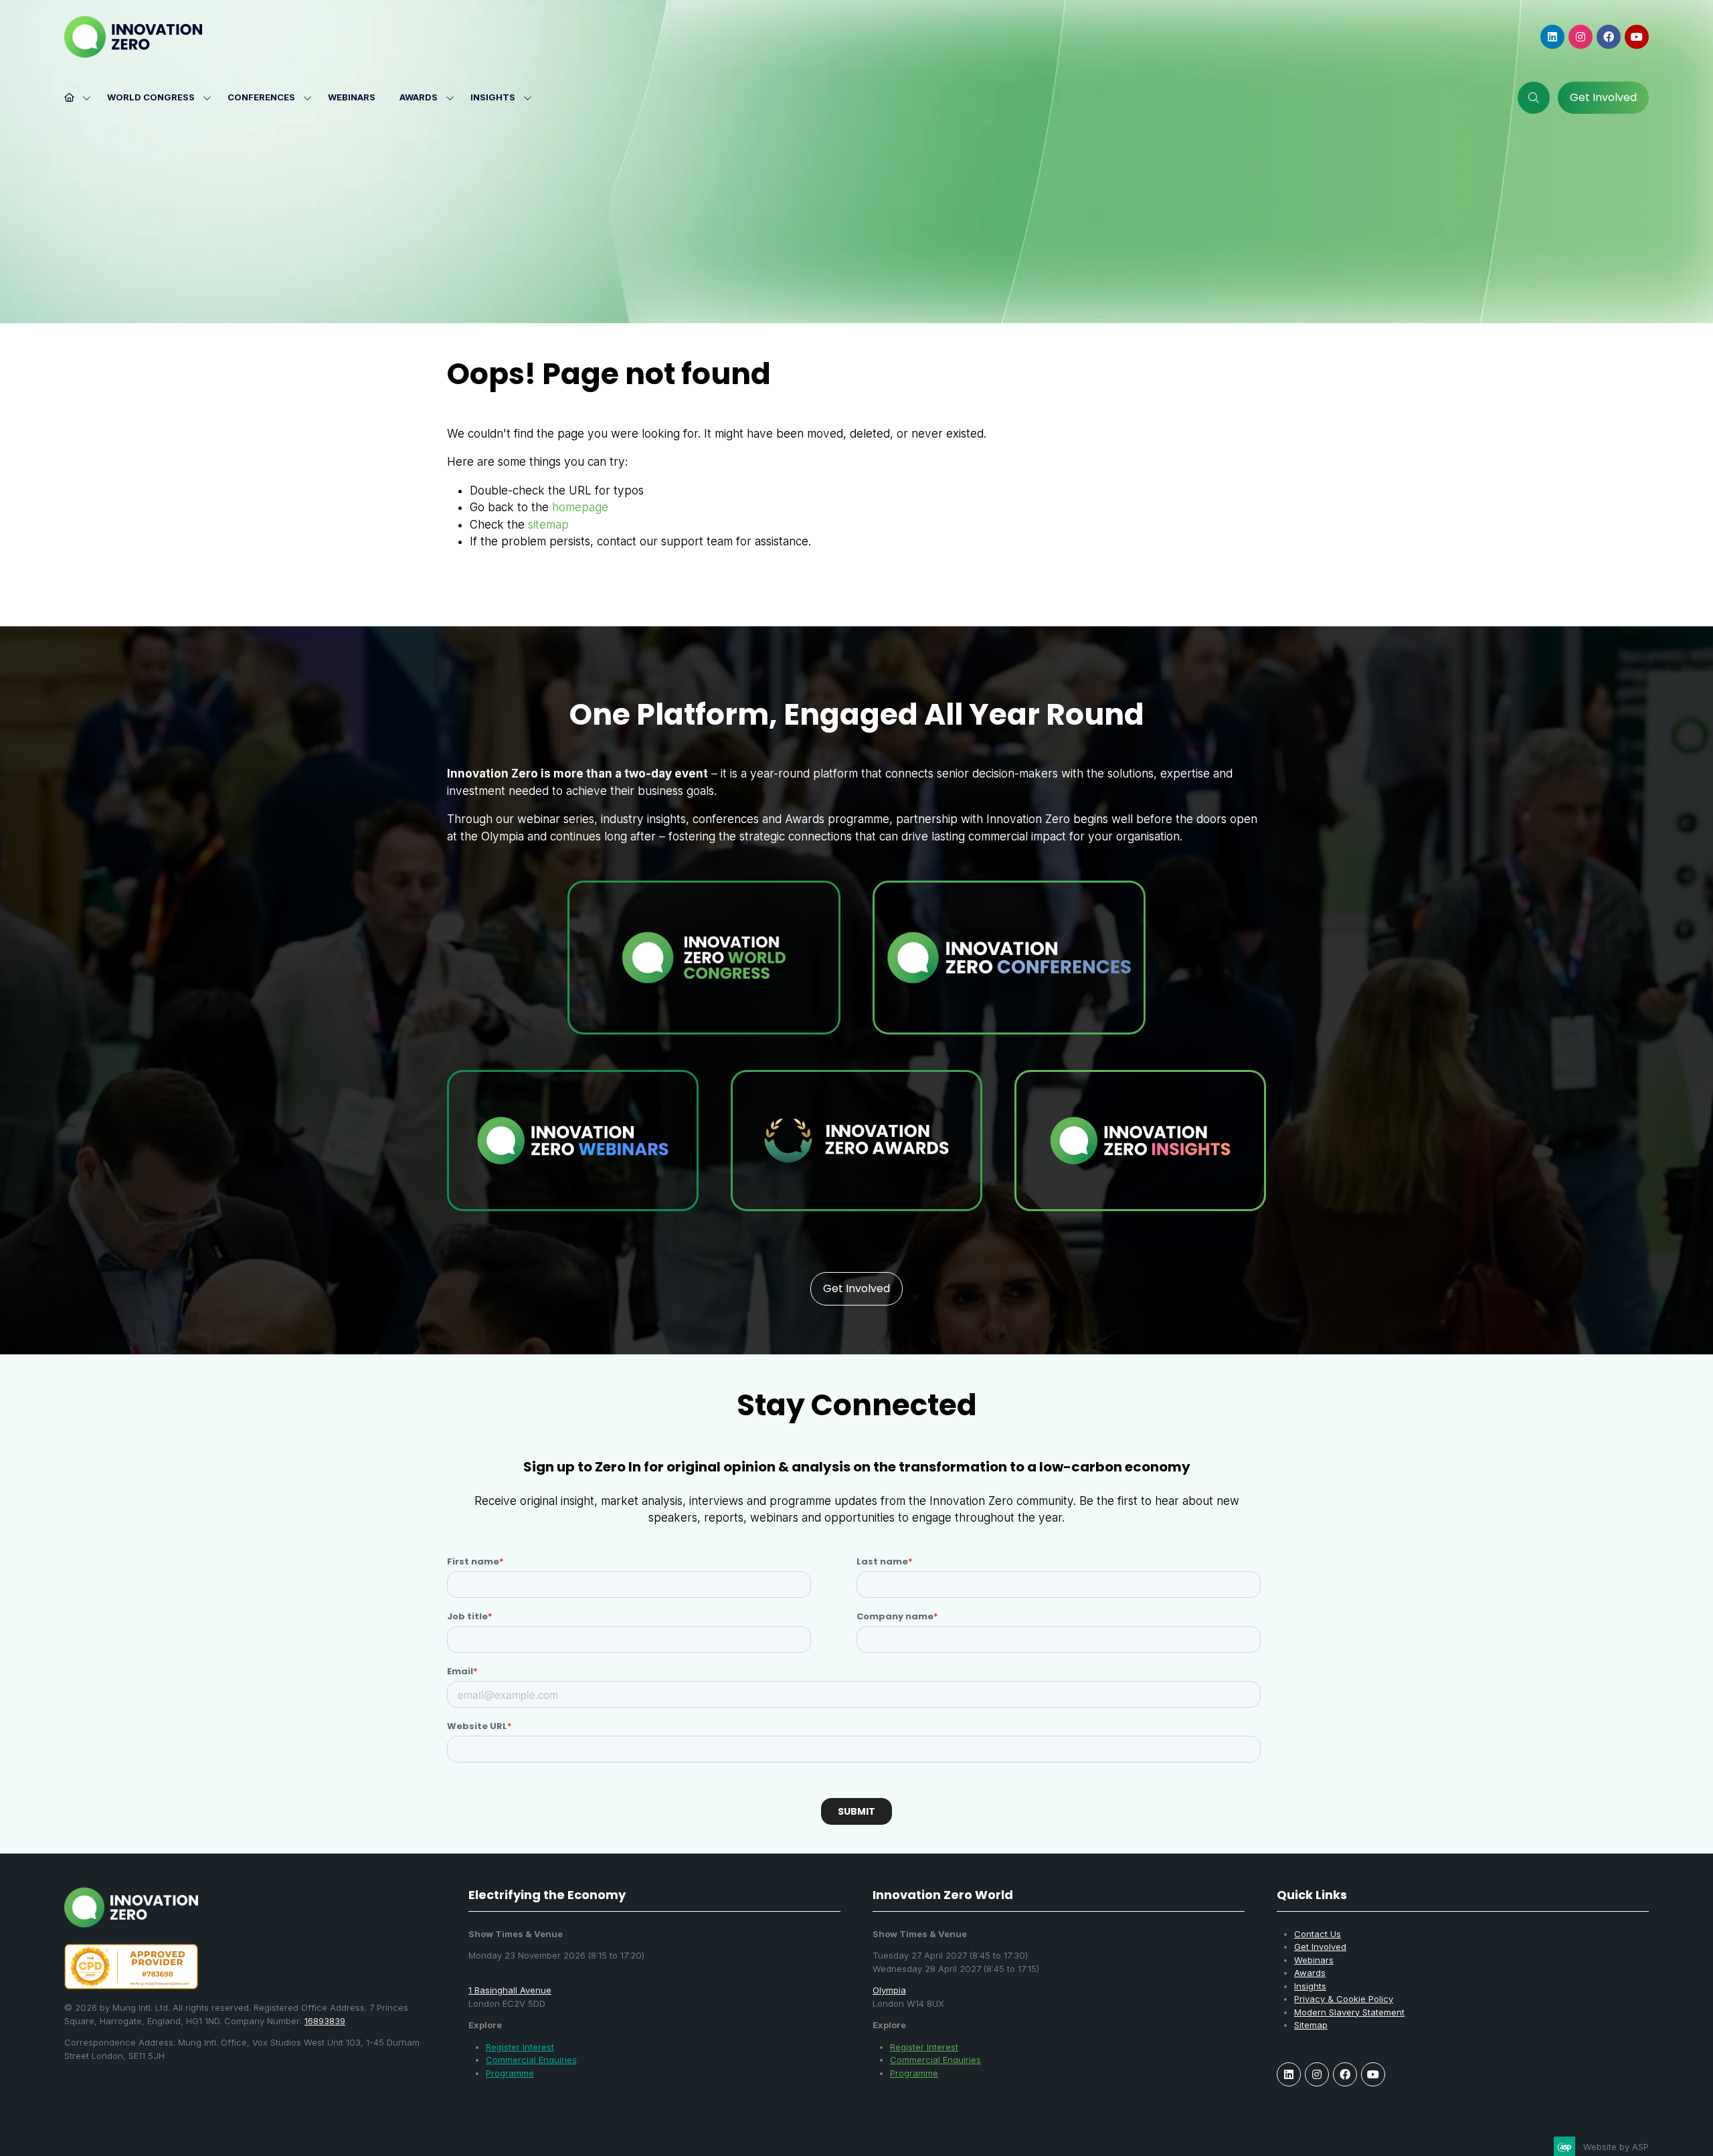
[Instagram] (1581, 37)
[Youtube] (1637, 37)
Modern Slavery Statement (1349, 2012)
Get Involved (1320, 1947)
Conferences (261, 97)
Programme (510, 2073)
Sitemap (1311, 2025)
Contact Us (1318, 1934)
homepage (580, 507)
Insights (493, 97)
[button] (1534, 98)
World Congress (151, 97)
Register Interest (520, 2047)
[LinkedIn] (1552, 37)
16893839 (325, 2021)
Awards (419, 97)
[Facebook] (1609, 37)
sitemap (548, 525)
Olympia (889, 1990)
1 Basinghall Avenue (510, 1990)
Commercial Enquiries (531, 2060)
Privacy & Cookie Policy (1344, 1999)
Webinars (352, 97)
